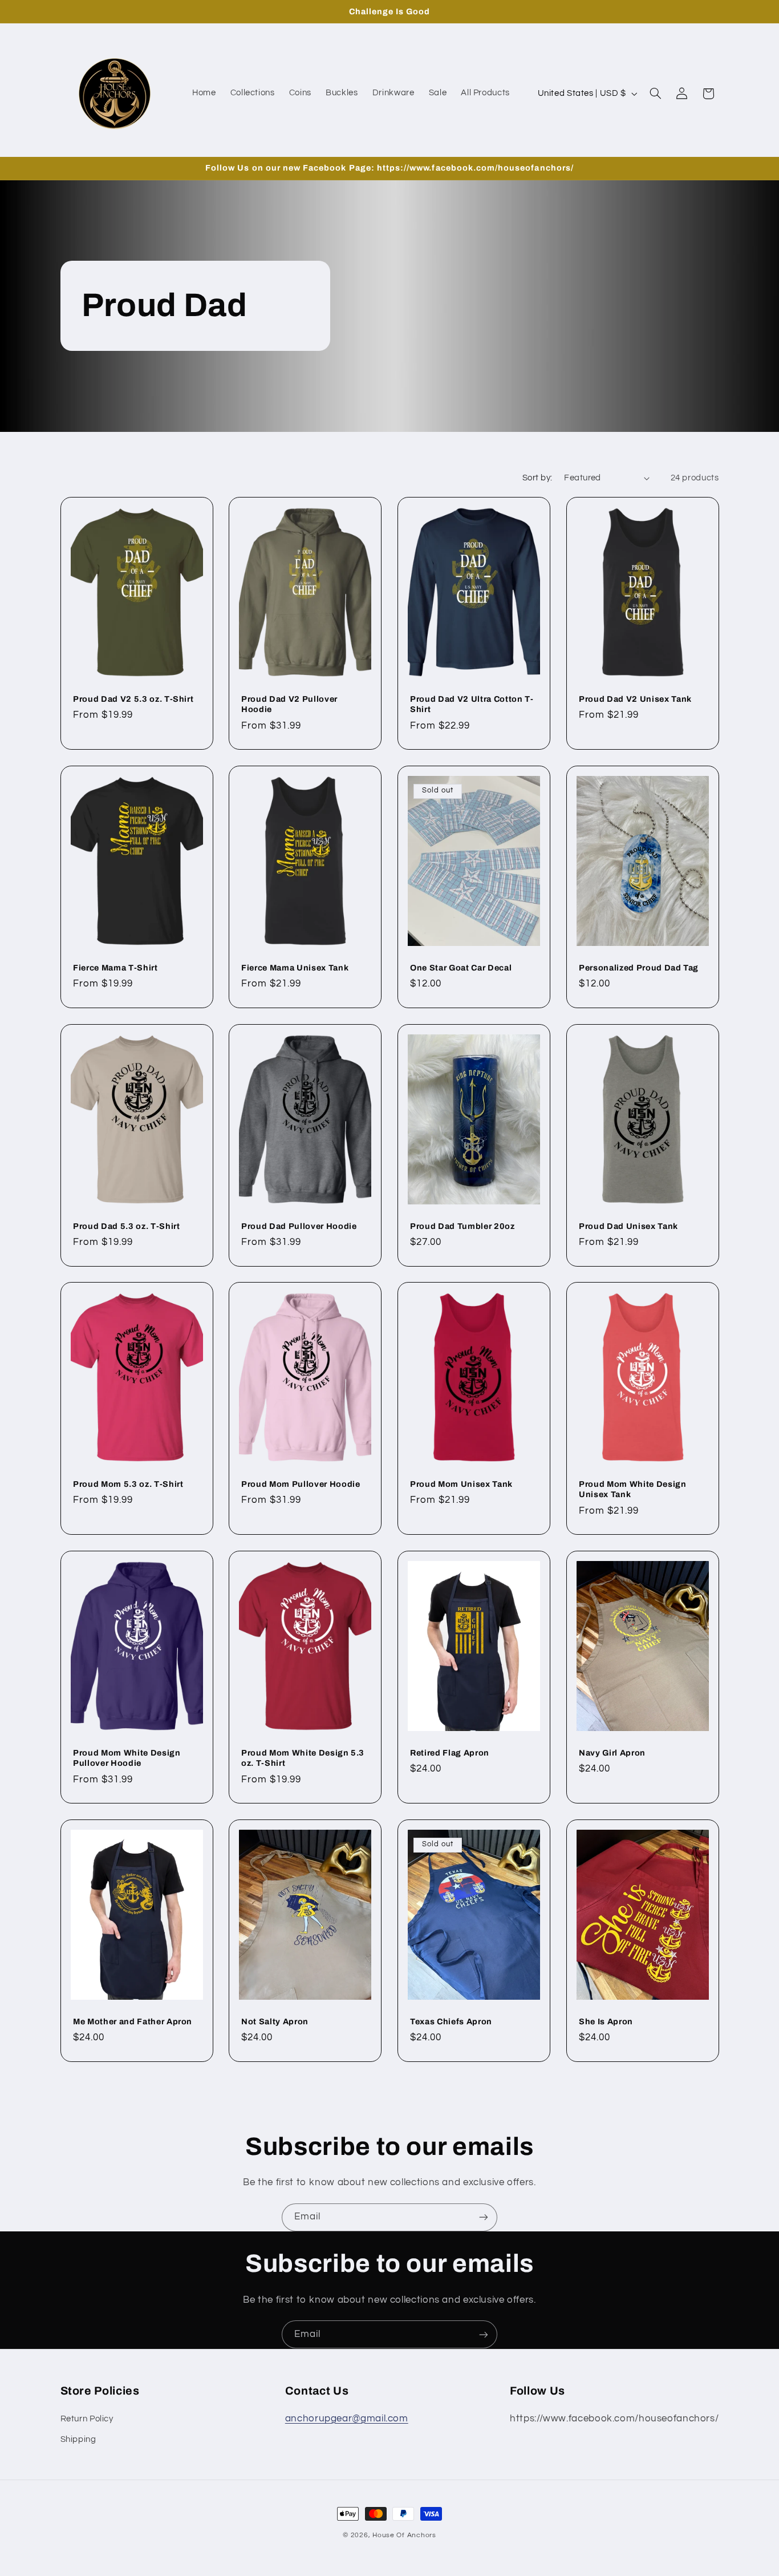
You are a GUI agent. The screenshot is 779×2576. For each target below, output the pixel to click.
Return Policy (87, 2418)
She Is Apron (606, 2021)
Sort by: (537, 478)
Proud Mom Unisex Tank (461, 1484)
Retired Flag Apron (450, 1753)
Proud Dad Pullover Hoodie (299, 1226)
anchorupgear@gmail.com (347, 2418)
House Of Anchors (404, 2535)
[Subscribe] (484, 2217)
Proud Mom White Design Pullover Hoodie (127, 1758)
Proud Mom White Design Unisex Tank (633, 1489)
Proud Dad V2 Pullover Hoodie (289, 704)
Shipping (78, 2439)
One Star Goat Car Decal (461, 968)
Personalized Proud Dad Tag (639, 968)
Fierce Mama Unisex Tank (295, 968)
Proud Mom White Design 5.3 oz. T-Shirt (303, 1758)
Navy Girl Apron (612, 1753)
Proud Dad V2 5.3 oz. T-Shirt (133, 699)
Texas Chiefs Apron (451, 2021)
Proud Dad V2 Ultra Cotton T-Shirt (472, 704)
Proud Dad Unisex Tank (628, 1226)
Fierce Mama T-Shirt (115, 968)
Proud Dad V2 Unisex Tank (635, 699)
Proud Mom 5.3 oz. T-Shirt (128, 1484)
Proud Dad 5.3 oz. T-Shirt (127, 1226)
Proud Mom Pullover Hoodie (301, 1484)
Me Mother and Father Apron (133, 2021)
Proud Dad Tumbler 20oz (462, 1226)
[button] (655, 94)
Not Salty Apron (275, 2021)
